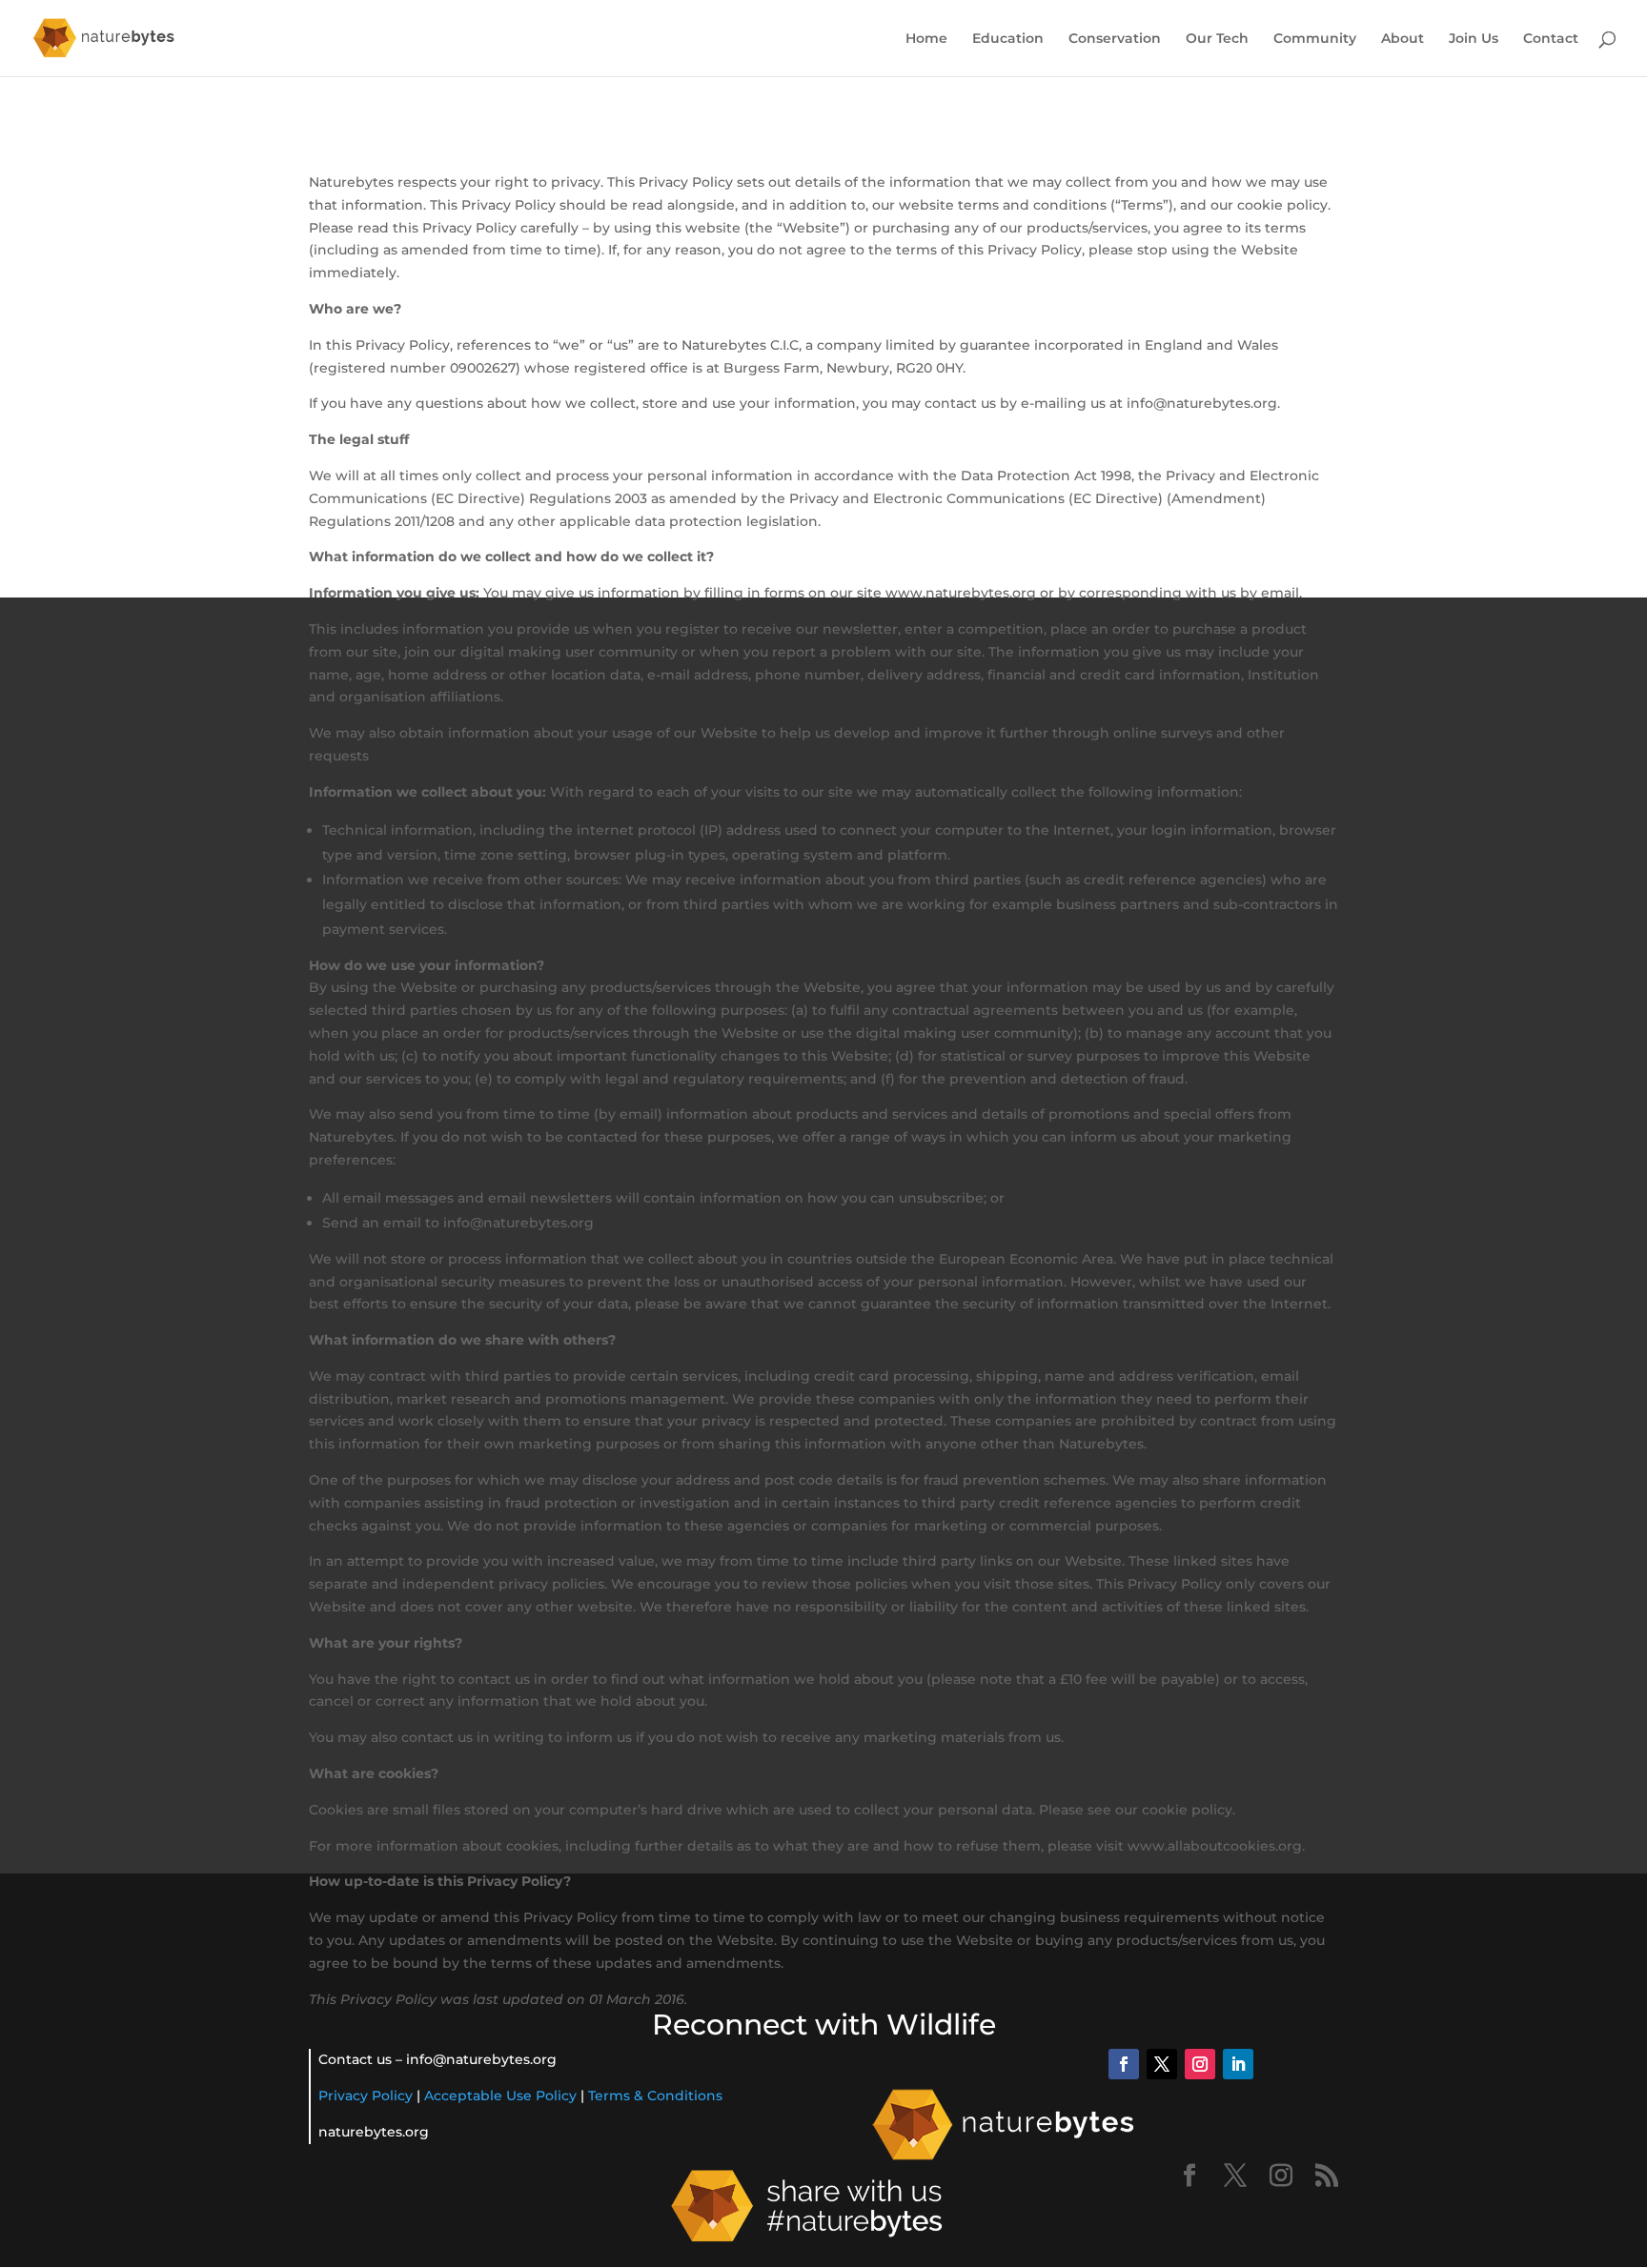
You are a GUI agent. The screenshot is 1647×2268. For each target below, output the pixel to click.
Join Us (1474, 39)
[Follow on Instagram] (1200, 2064)
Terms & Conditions (655, 2096)
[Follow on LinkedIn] (1238, 2064)
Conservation (1115, 39)
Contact (1551, 39)
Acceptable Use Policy (500, 2096)
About (1403, 39)
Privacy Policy (366, 2096)
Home (926, 39)
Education (1008, 39)
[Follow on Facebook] (1124, 2064)
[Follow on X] (1162, 2064)
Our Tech (1217, 39)
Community (1315, 39)
